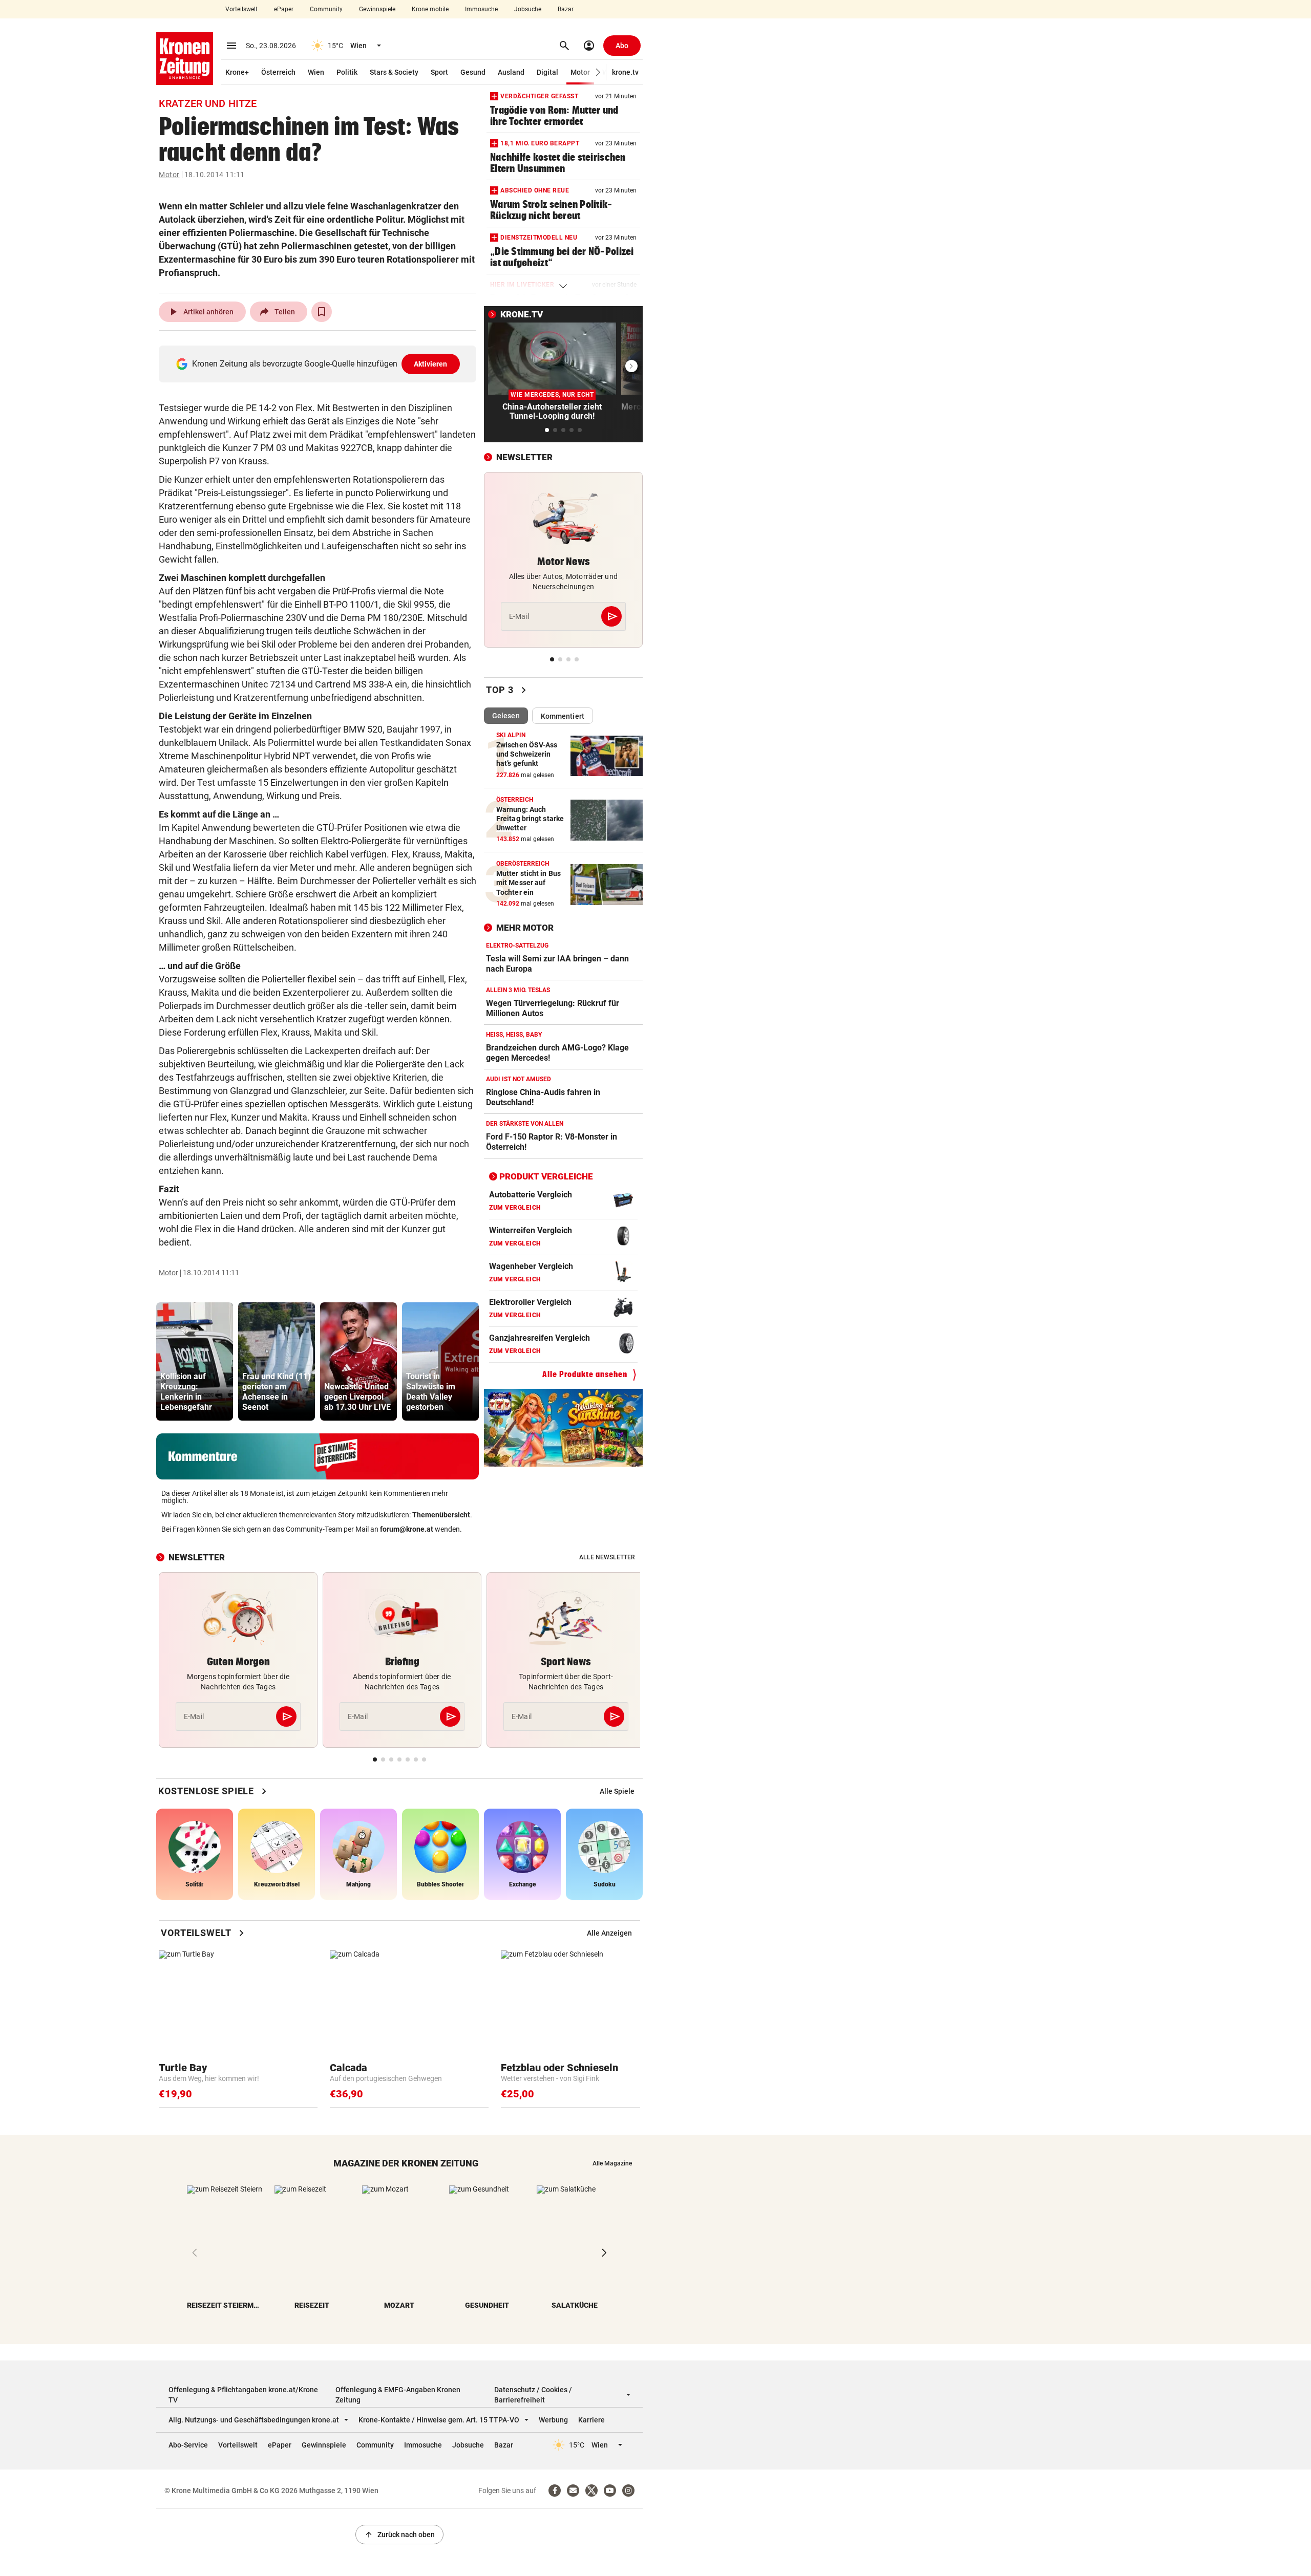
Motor (580, 72)
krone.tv (625, 72)
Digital (547, 72)
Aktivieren (431, 364)
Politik (347, 72)
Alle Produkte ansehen (585, 1374)
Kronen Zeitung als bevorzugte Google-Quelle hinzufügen (320, 364)
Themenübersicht (441, 1515)
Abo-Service (188, 2445)
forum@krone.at (407, 1529)
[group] (195, 1361)
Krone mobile (430, 9)
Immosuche (481, 9)
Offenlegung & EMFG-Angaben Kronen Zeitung (398, 2395)
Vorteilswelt (241, 9)
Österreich (278, 72)
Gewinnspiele (377, 9)
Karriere (591, 2420)
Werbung (553, 2420)
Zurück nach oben (399, 2535)
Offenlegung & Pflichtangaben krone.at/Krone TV (243, 2395)
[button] (598, 72)
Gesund (473, 72)
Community (326, 9)
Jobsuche (528, 9)
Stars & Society (394, 72)
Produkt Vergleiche (546, 1176)
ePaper (284, 9)
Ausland (511, 72)
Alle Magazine (612, 2163)
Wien (316, 72)
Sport (439, 72)
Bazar (566, 9)
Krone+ (237, 72)
